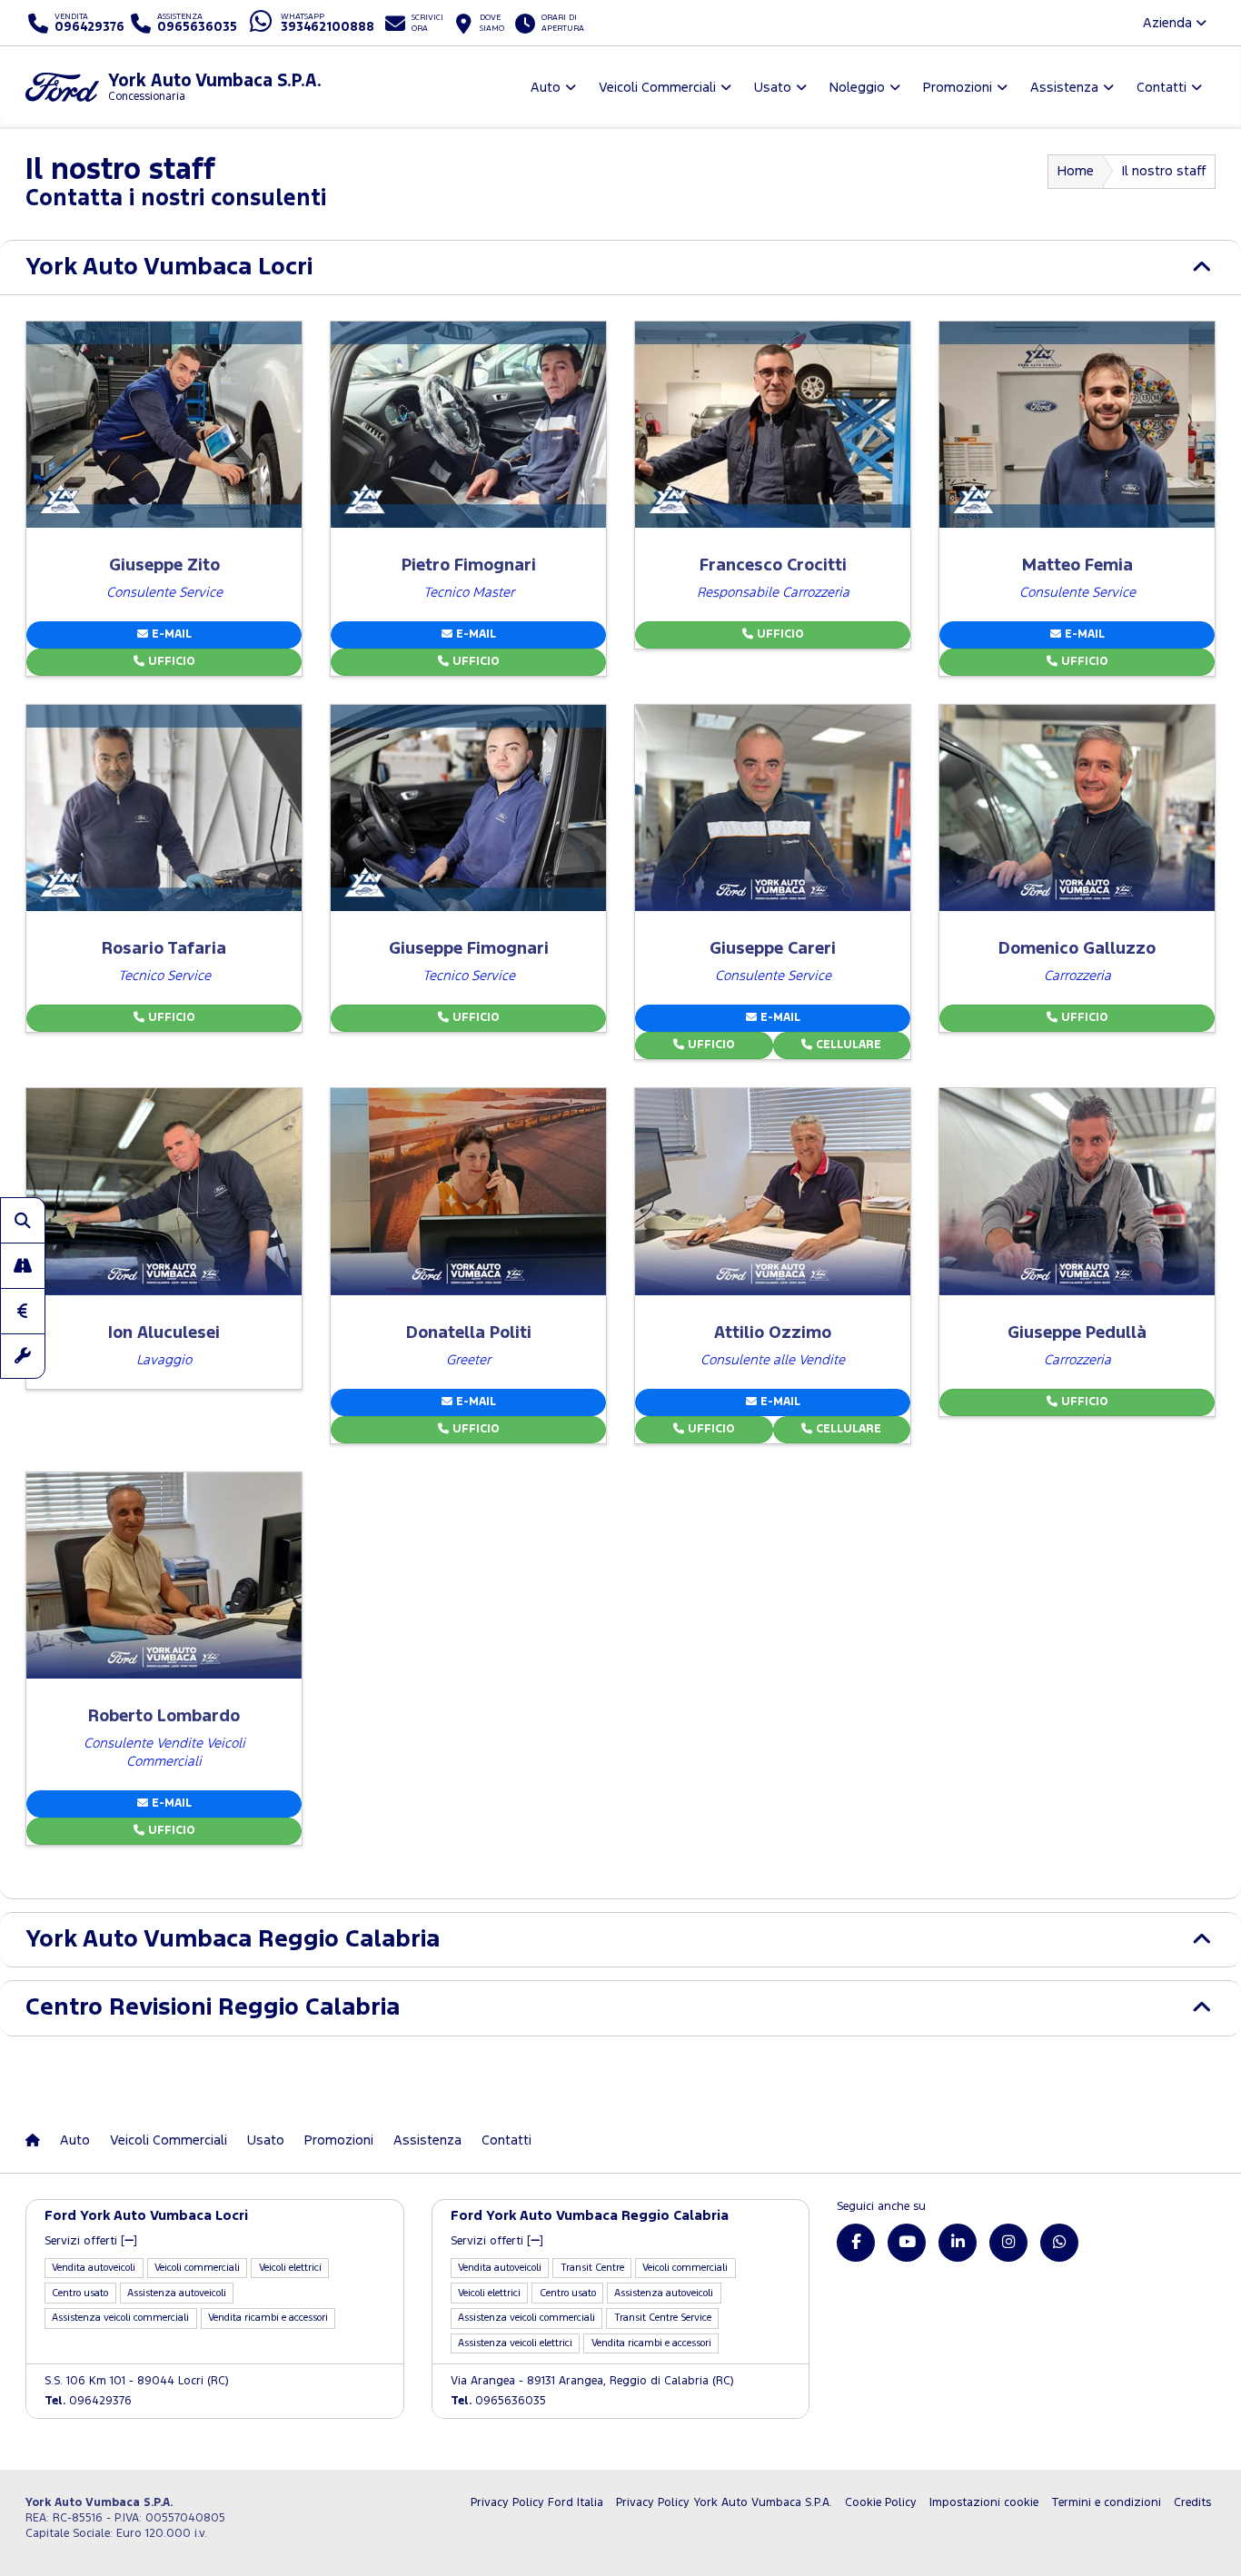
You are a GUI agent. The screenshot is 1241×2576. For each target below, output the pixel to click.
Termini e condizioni (1106, 2503)
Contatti (506, 2140)
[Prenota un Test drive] (23, 1265)
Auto (75, 2140)
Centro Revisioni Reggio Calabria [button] (213, 2008)
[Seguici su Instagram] (1008, 2243)
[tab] (620, 268)
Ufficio (170, 662)
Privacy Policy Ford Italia (537, 2503)
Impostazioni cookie (984, 2503)
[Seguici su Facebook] (856, 2243)
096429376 (88, 2401)
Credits (1192, 2503)
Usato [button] (773, 88)
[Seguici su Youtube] (907, 2243)
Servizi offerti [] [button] (91, 2241)
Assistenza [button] (1064, 88)
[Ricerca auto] (23, 1220)
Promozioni (339, 2140)
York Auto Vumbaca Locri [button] (169, 268)
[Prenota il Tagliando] (23, 1356)
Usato (266, 2140)
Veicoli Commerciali (169, 2140)
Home (1076, 171)
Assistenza (427, 2140)
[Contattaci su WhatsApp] (1059, 2243)
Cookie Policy (881, 2503)
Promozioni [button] (958, 88)
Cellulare (847, 1045)
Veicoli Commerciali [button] (657, 88)
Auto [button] (546, 88)
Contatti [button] (1162, 88)
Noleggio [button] (857, 88)
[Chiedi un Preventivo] (23, 1311)
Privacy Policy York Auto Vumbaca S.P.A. (724, 2503)
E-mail (170, 634)
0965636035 (498, 2401)
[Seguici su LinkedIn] (958, 2243)
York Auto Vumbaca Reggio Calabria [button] (233, 1940)
